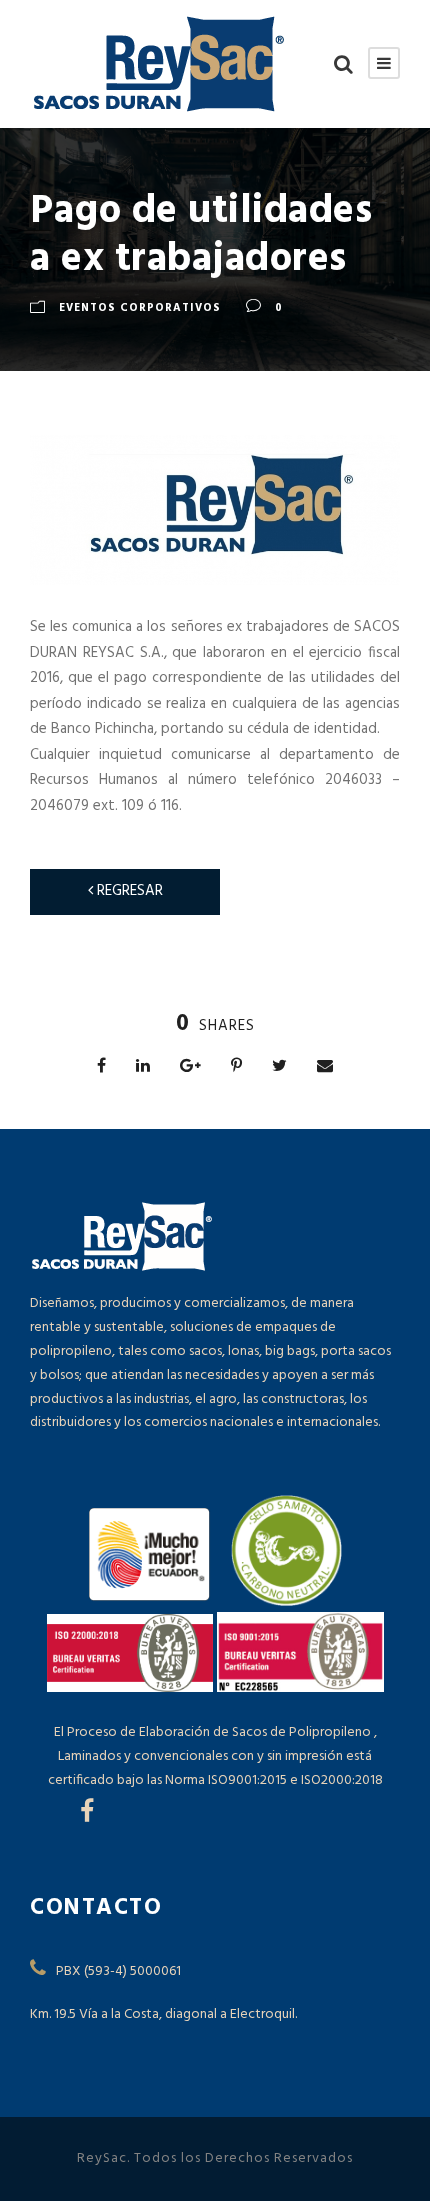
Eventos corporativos (140, 308)
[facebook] (87, 1814)
